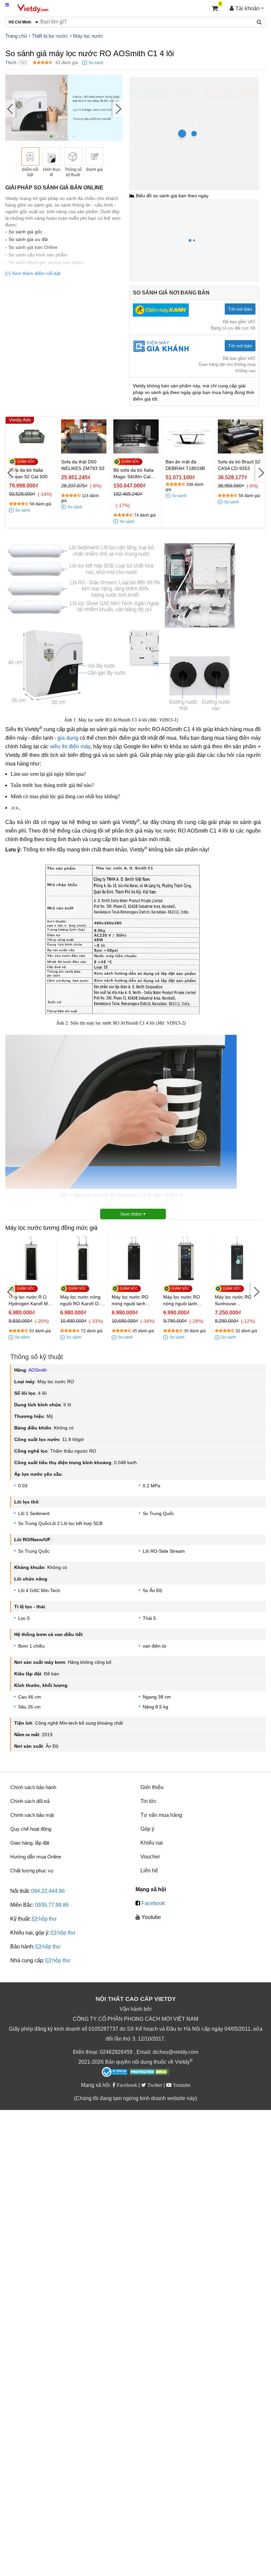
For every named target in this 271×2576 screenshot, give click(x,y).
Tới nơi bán (240, 309)
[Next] (118, 109)
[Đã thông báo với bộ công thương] (115, 2072)
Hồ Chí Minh (158, 80)
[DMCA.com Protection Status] (149, 2073)
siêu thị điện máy (70, 746)
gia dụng (68, 738)
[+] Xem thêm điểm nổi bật (33, 273)
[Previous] (10, 109)
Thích (11, 63)
